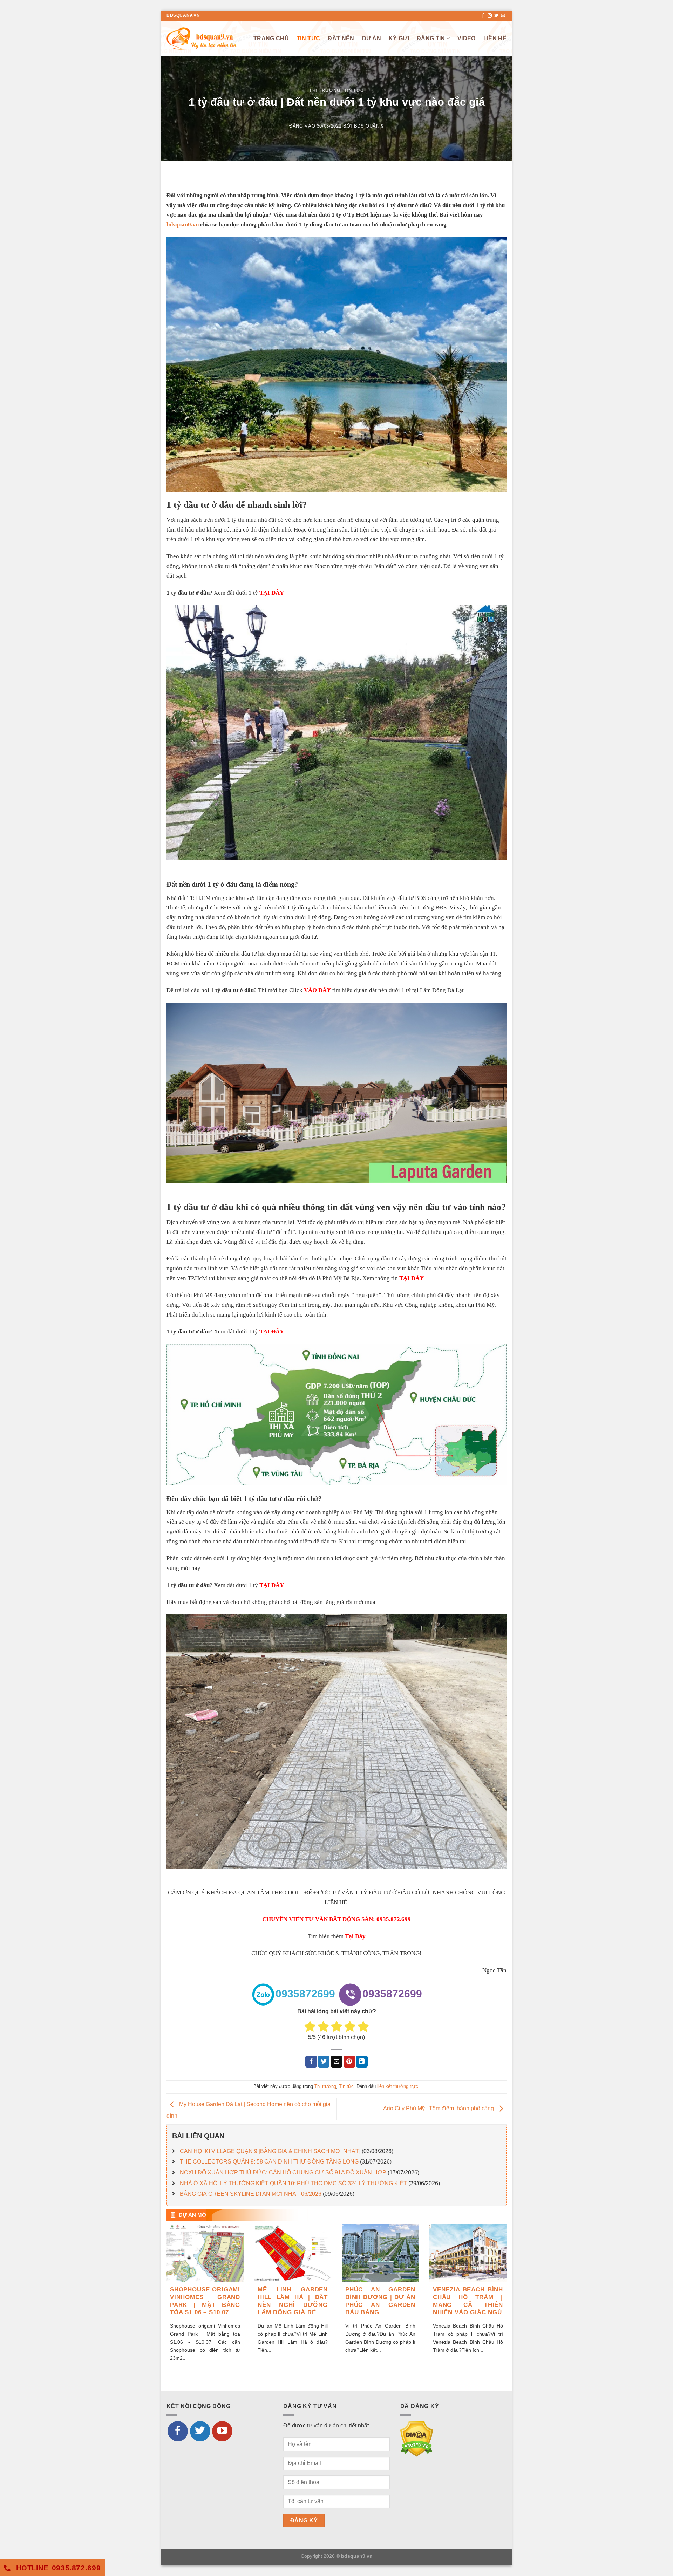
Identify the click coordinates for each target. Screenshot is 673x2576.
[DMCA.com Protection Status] (417, 2438)
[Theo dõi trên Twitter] (496, 16)
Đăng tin (431, 38)
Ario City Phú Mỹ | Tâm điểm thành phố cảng (439, 2109)
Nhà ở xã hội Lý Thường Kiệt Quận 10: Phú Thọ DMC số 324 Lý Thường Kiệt (293, 2183)
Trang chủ (271, 38)
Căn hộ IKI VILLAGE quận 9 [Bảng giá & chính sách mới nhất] (270, 2151)
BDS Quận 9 (369, 126)
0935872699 (305, 1994)
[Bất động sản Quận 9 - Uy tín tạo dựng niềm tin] (202, 38)
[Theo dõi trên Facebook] (483, 16)
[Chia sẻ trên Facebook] (311, 2062)
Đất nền (341, 38)
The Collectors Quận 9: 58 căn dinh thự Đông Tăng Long (269, 2162)
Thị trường (325, 91)
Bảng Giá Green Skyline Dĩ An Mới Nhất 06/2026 (251, 2194)
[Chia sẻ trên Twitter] (324, 2062)
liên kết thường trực (398, 2086)
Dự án (372, 38)
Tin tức (308, 38)
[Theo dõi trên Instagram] (490, 16)
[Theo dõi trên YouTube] (222, 2431)
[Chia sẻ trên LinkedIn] (362, 2062)
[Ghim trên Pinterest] (349, 2062)
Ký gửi (399, 38)
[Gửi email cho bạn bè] (337, 2062)
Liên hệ (495, 38)
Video (467, 38)
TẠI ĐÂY (412, 1278)
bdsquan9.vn (183, 224)
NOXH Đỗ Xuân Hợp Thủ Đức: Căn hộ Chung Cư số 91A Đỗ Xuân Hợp (283, 2172)
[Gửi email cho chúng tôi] (503, 16)
